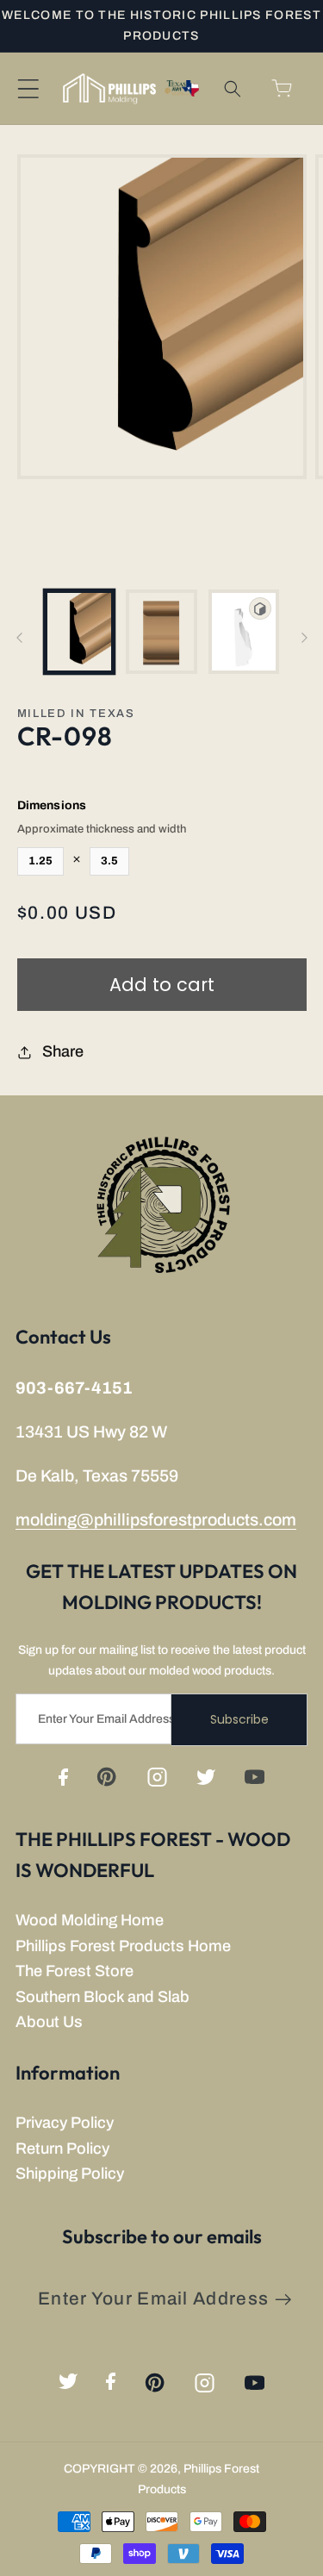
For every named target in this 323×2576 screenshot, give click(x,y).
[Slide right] (304, 638)
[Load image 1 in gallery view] (80, 632)
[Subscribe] (283, 2300)
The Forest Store (75, 1971)
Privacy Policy (65, 2123)
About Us (49, 2022)
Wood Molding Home (90, 1920)
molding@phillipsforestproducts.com (156, 1520)
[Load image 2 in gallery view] (161, 632)
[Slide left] (19, 638)
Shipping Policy (70, 2174)
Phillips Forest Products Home (123, 1946)
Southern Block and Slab (102, 1997)
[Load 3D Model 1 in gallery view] (244, 632)
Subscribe (239, 1719)
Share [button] (63, 1051)
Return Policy (62, 2149)
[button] (28, 88)
